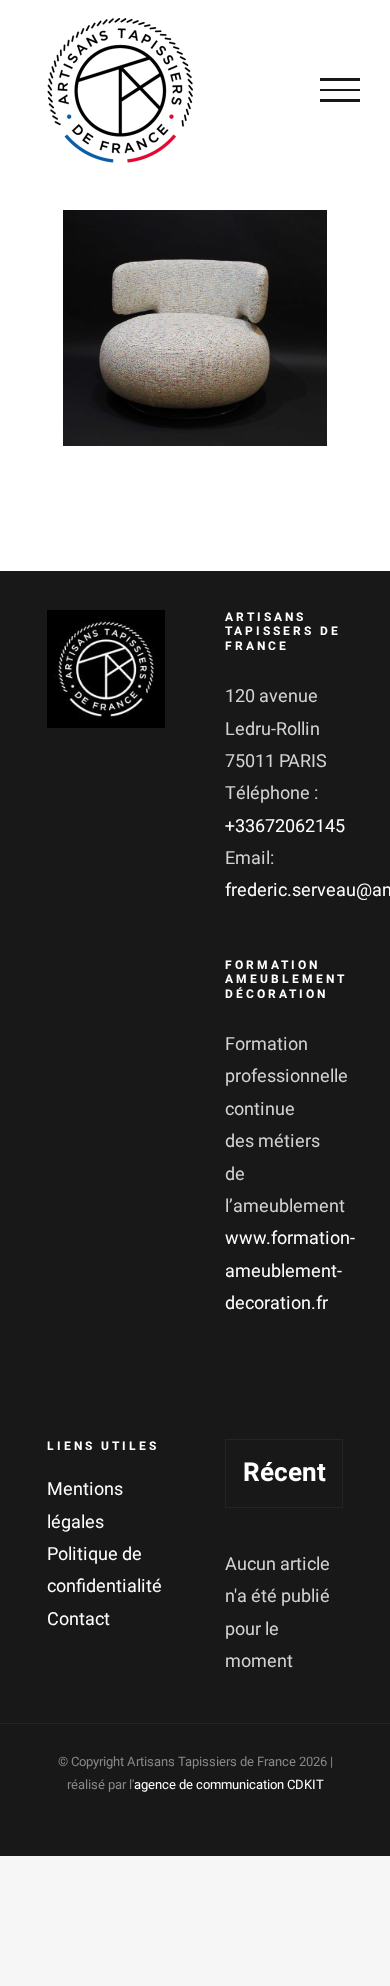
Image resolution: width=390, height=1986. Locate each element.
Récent (284, 1473)
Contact (78, 1619)
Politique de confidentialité (104, 1570)
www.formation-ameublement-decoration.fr (290, 1271)
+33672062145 (285, 826)
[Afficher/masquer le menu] (340, 90)
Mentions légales (85, 1505)
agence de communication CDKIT (229, 1784)
